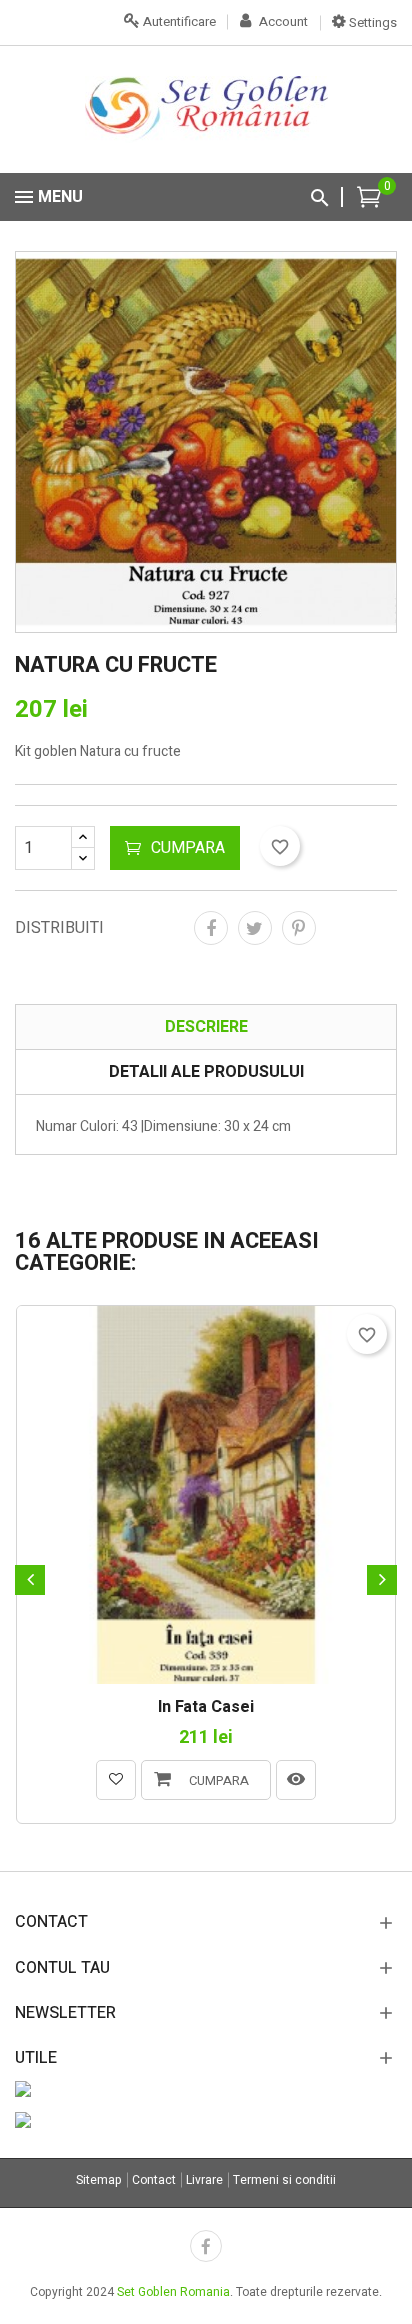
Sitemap (99, 2180)
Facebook (206, 2246)
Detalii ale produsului (206, 1072)
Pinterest (299, 928)
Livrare (204, 2180)
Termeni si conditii (284, 2180)
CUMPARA (188, 848)
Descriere (206, 1027)
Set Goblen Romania (173, 2292)
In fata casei (206, 1708)
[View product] (296, 1780)
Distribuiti (211, 928)
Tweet (255, 928)
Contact (154, 2180)
